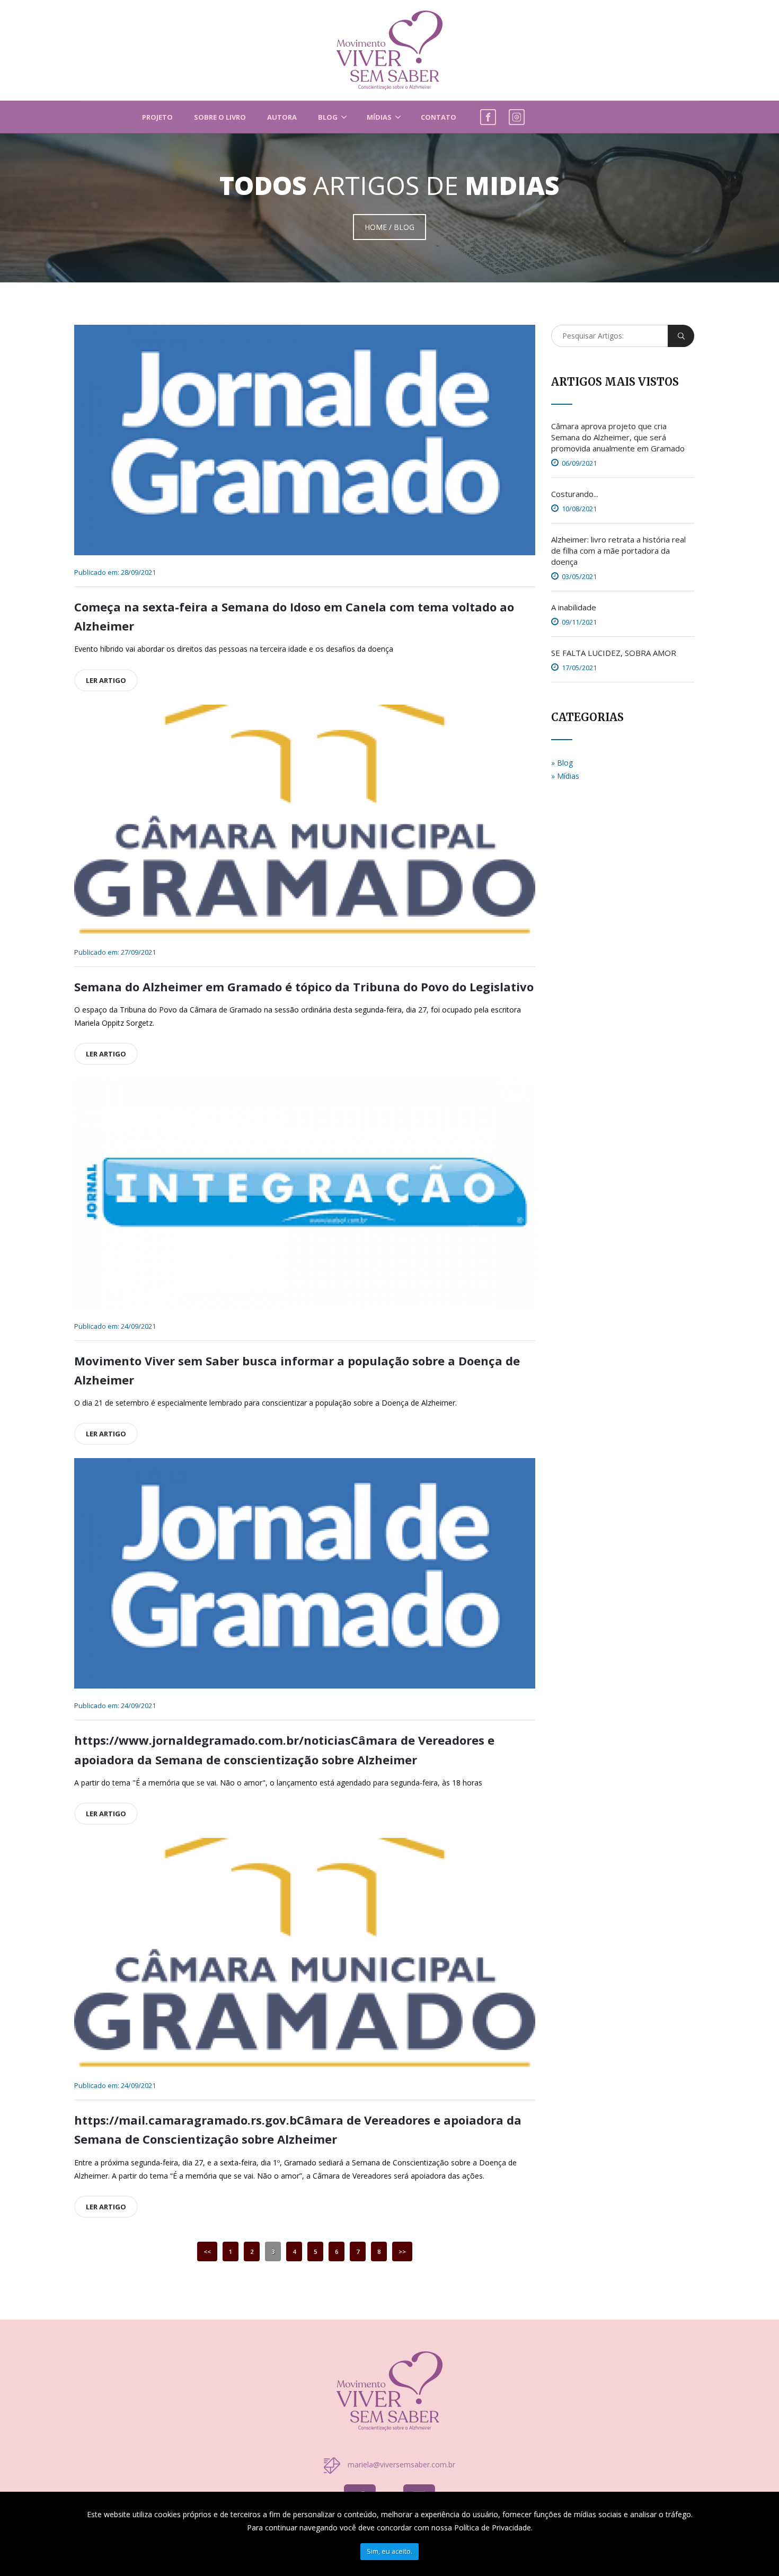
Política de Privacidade (493, 2528)
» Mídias (565, 776)
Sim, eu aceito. (389, 2551)
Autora (282, 117)
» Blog (562, 763)
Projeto (157, 117)
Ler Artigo (106, 680)
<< (207, 2251)
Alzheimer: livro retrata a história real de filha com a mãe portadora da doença (618, 550)
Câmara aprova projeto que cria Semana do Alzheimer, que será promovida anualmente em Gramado (618, 437)
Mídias (379, 117)
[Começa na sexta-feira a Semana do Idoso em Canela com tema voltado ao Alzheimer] (305, 440)
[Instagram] (517, 115)
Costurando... (575, 494)
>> (402, 2251)
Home (376, 227)
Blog (328, 117)
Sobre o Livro (220, 117)
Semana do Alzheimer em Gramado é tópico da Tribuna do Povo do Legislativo (304, 987)
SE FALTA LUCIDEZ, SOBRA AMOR (614, 653)
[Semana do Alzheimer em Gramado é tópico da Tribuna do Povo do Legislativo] (305, 820)
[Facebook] (488, 115)
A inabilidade (574, 607)
